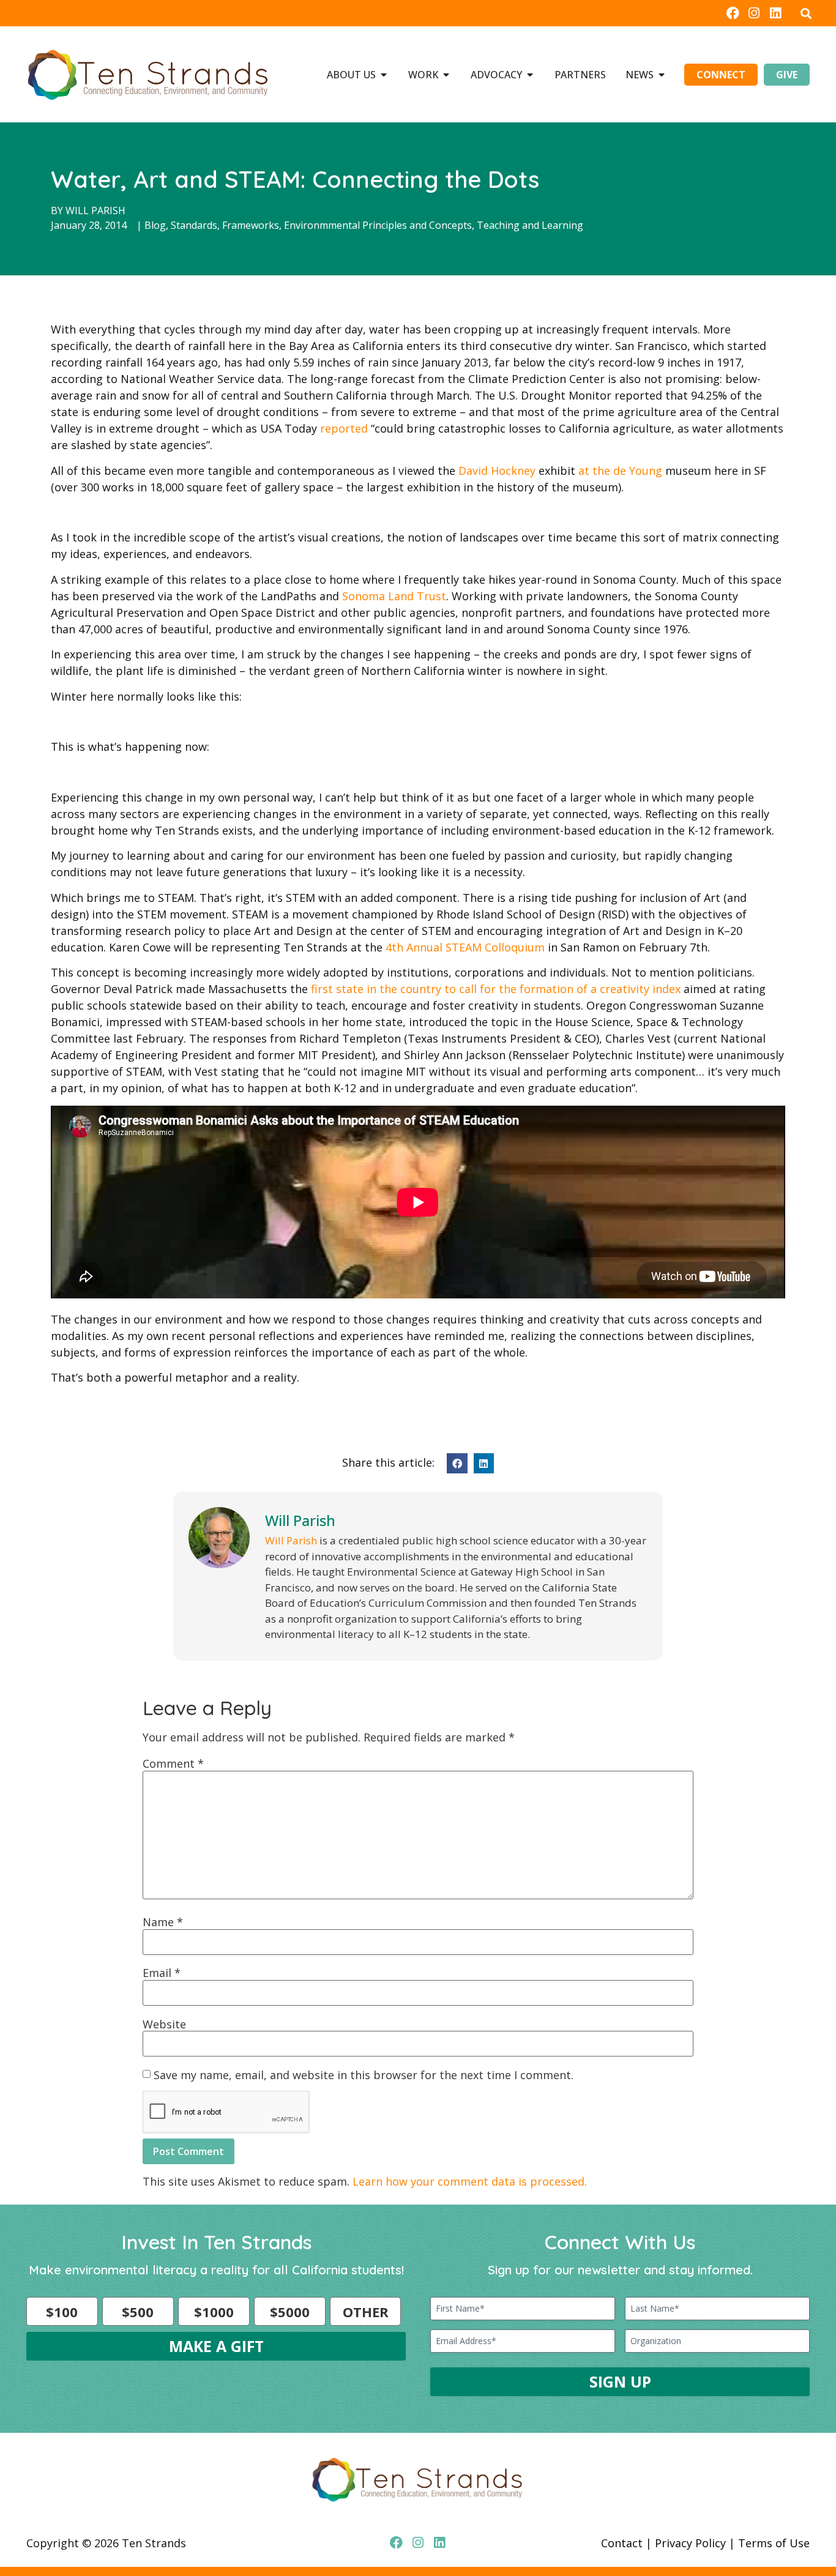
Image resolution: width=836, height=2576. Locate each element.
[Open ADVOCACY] (530, 75)
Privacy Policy (690, 2543)
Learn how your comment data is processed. (470, 2181)
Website (164, 2024)
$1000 (214, 2312)
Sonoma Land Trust (394, 596)
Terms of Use (774, 2543)
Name (163, 1922)
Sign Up (620, 2381)
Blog (155, 225)
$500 (138, 2312)
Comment (173, 1763)
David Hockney (497, 471)
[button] (806, 13)
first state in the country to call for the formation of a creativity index (496, 989)
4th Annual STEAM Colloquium (465, 947)
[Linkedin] (776, 13)
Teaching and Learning (530, 225)
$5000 (290, 2312)
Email (162, 1973)
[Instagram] (754, 13)
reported (344, 428)
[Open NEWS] (662, 75)
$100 (62, 2312)
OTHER (366, 2312)
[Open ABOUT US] (384, 75)
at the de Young (620, 471)
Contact (622, 2543)
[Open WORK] (446, 75)
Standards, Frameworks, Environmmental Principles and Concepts (321, 225)
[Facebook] (732, 13)
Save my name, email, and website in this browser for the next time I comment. (364, 2075)
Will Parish (95, 210)
